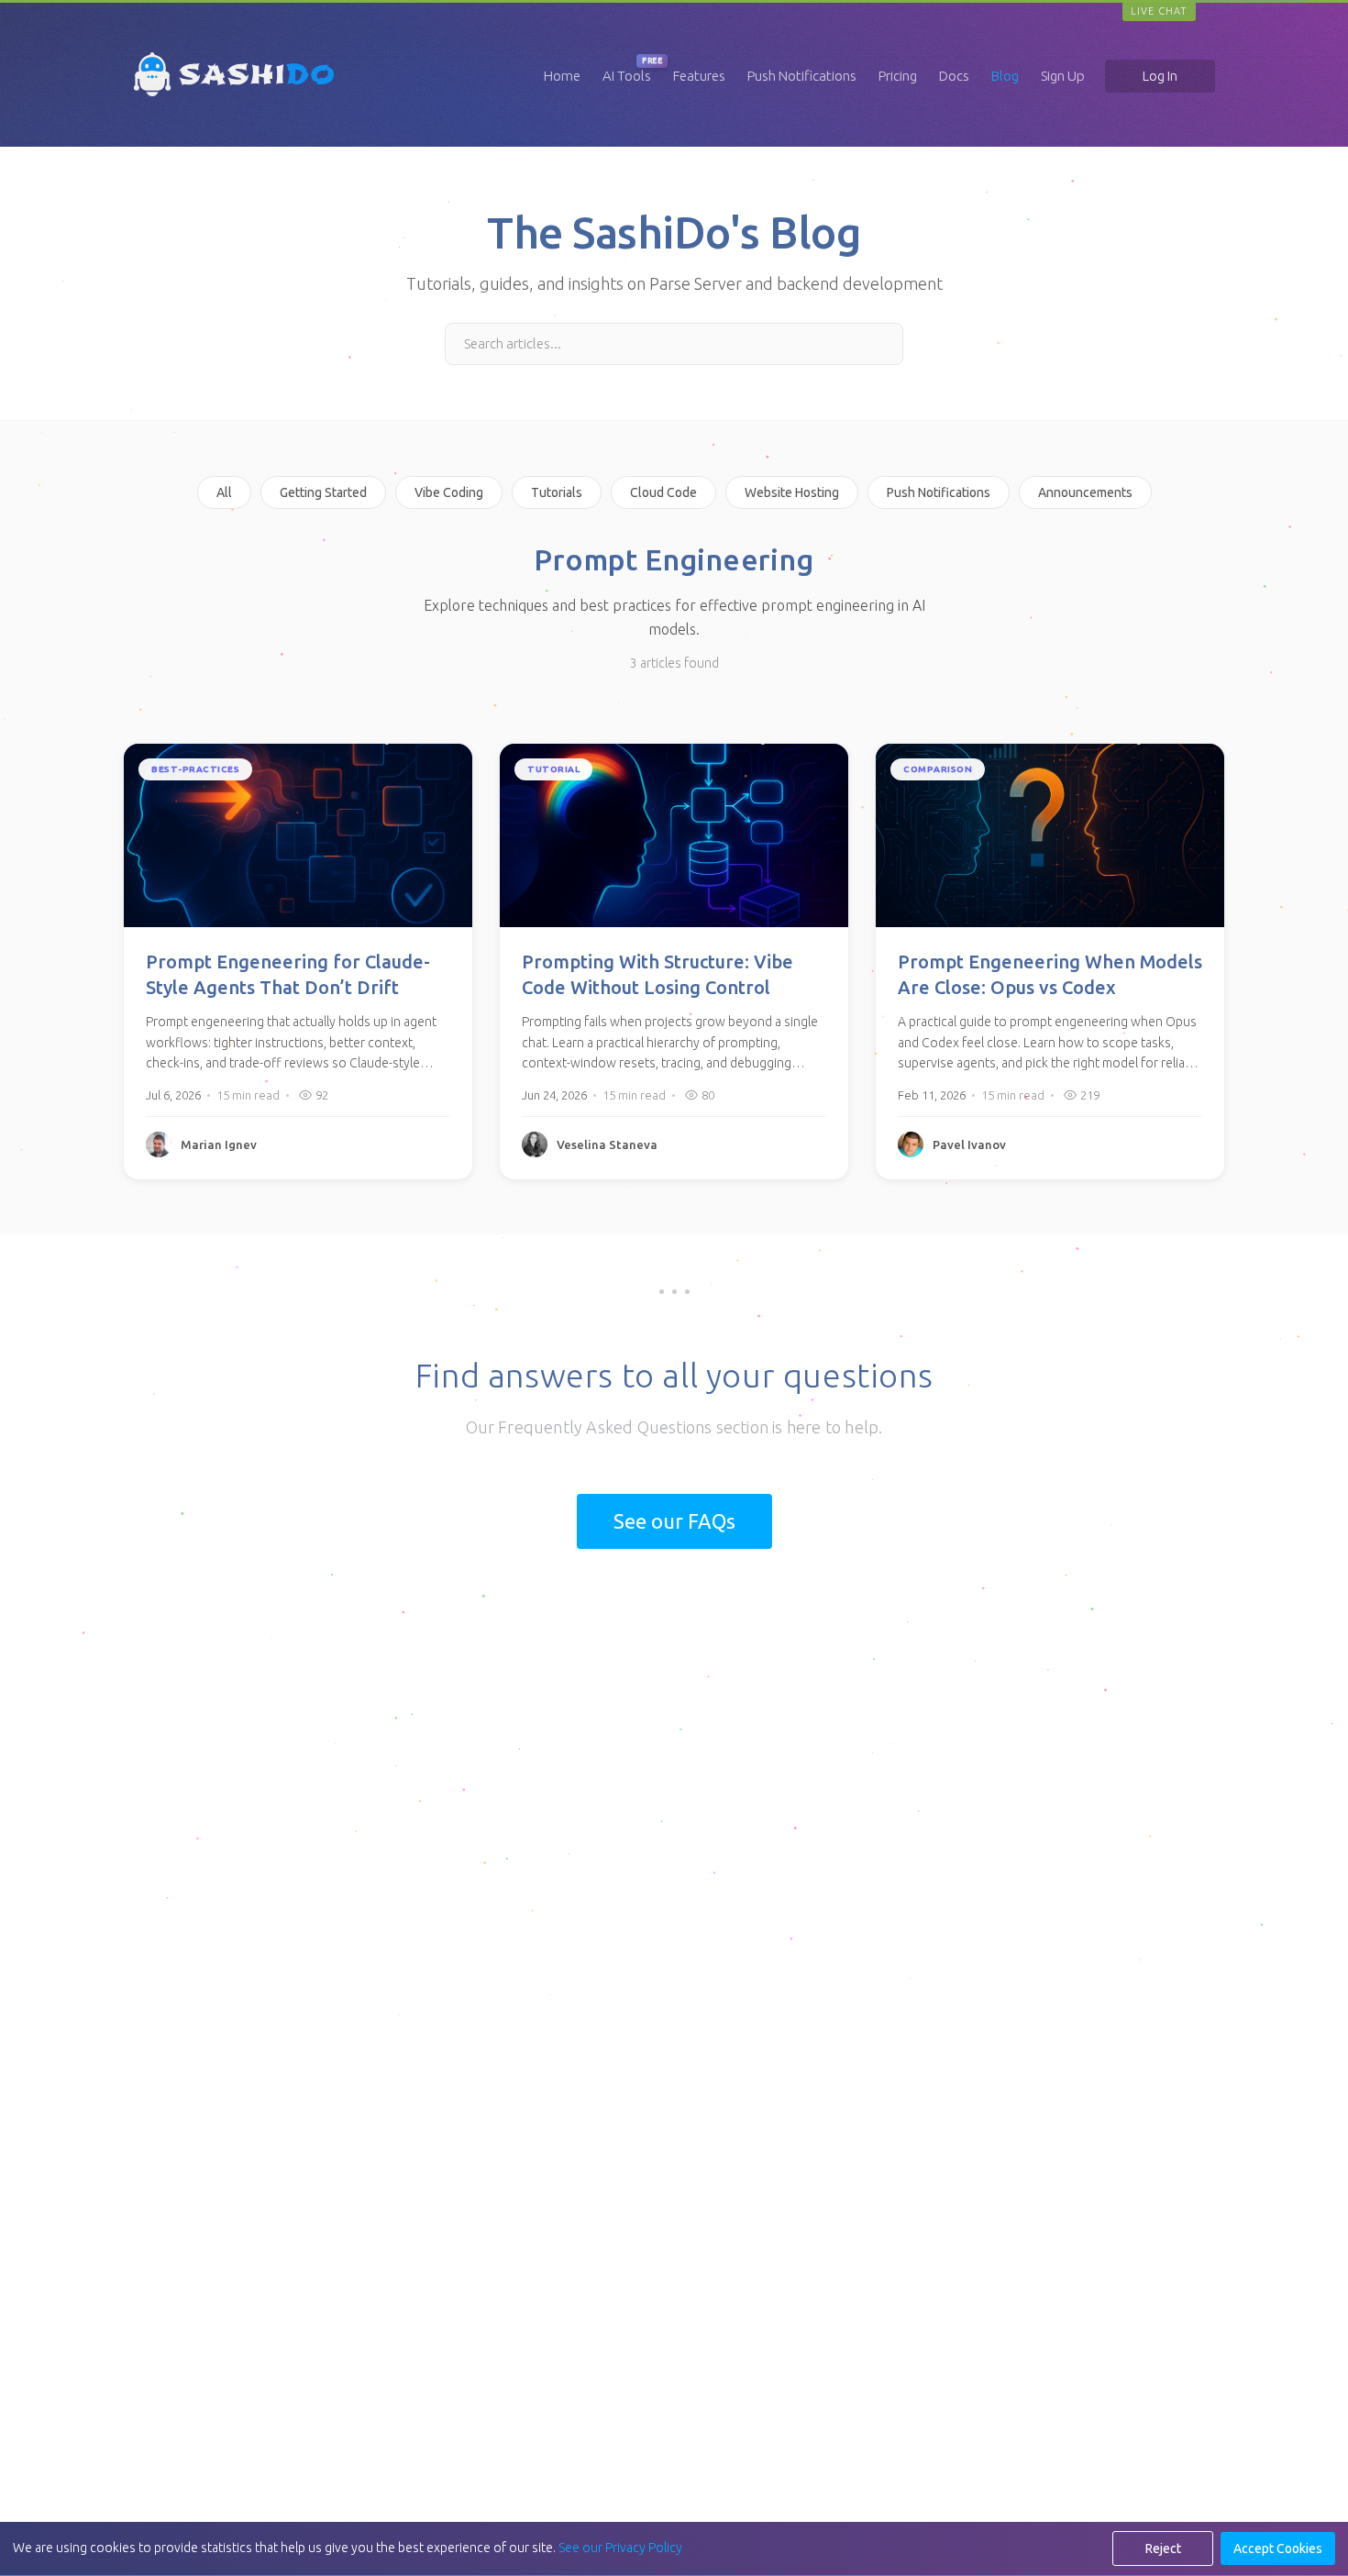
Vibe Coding (449, 492)
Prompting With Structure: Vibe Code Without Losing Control (657, 974)
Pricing (898, 76)
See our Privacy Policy (620, 2548)
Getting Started (323, 492)
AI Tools (627, 76)
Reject (1163, 2548)
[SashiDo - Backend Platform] (234, 96)
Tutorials (557, 492)
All (224, 492)
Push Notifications (802, 76)
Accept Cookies (1278, 2548)
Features (699, 76)
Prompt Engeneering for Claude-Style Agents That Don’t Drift (288, 974)
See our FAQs (674, 1521)
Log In (1160, 76)
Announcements (1085, 492)
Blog (1005, 76)
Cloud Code (663, 492)
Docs (954, 76)
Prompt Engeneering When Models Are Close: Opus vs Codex (1050, 974)
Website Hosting (792, 492)
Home (562, 76)
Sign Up (1063, 76)
